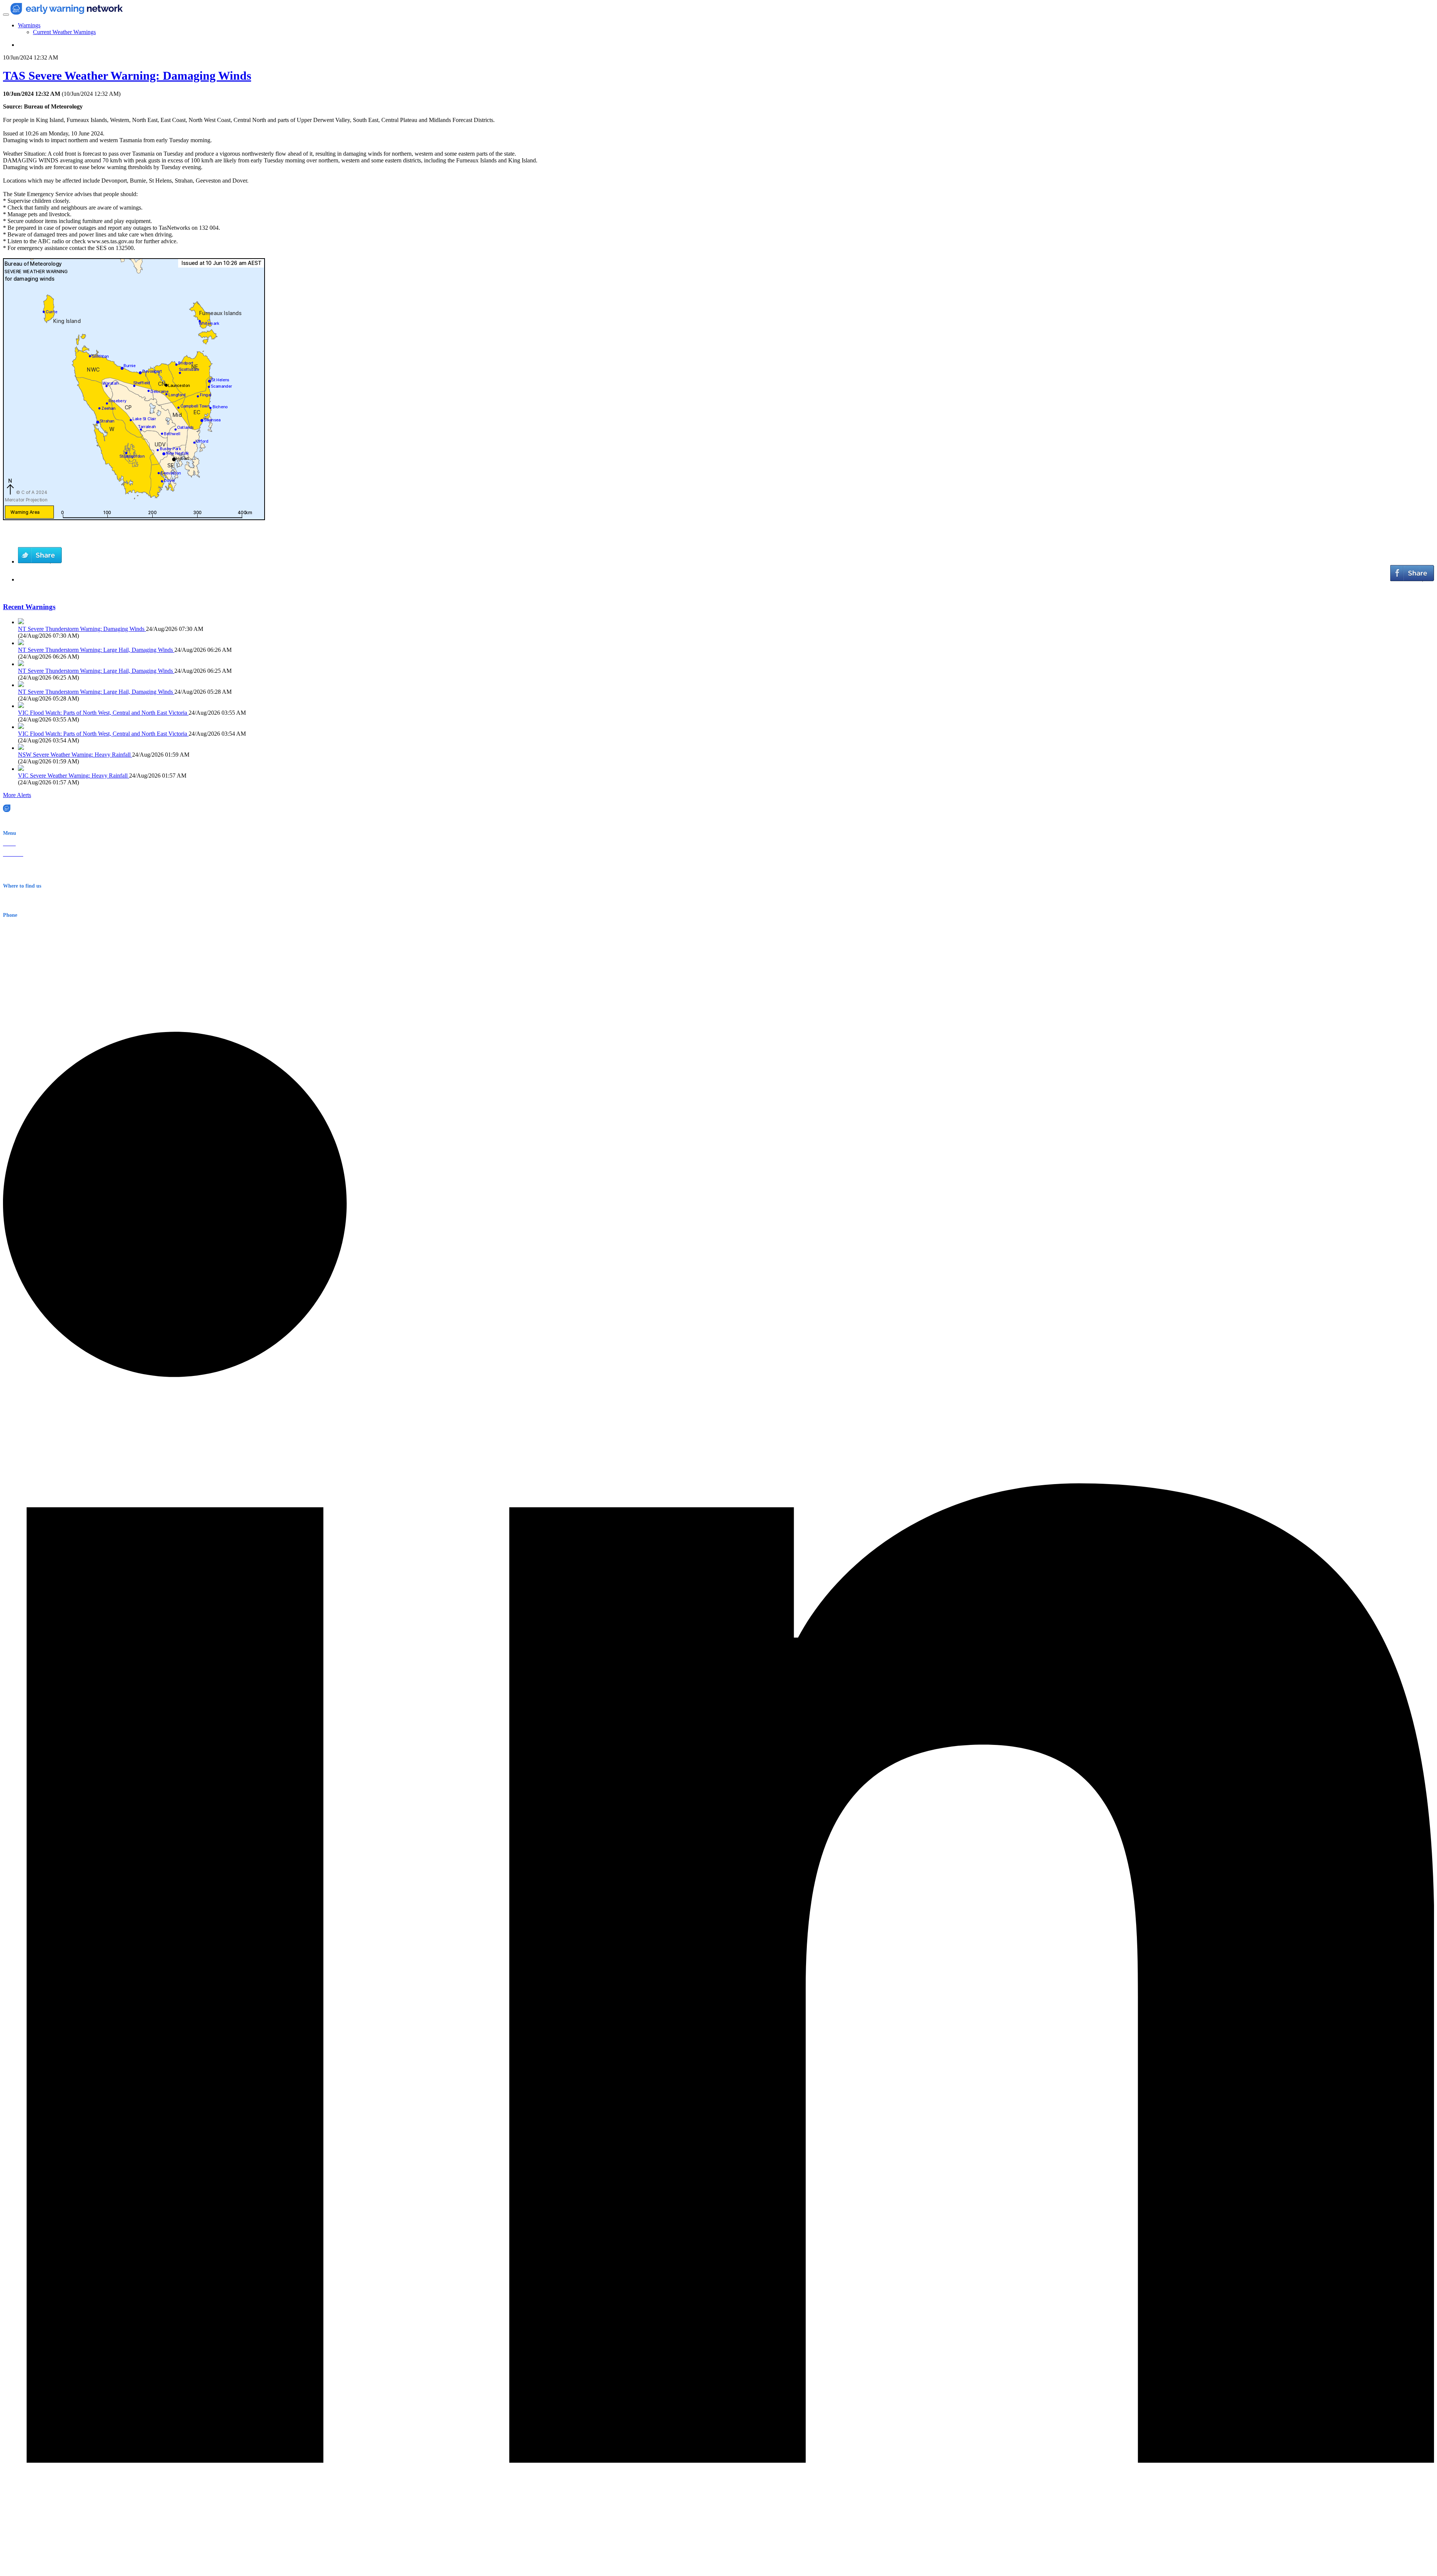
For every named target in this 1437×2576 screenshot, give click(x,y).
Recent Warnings (29, 607)
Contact (11, 865)
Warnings (29, 25)
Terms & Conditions (25, 875)
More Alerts (17, 795)
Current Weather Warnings (64, 32)
